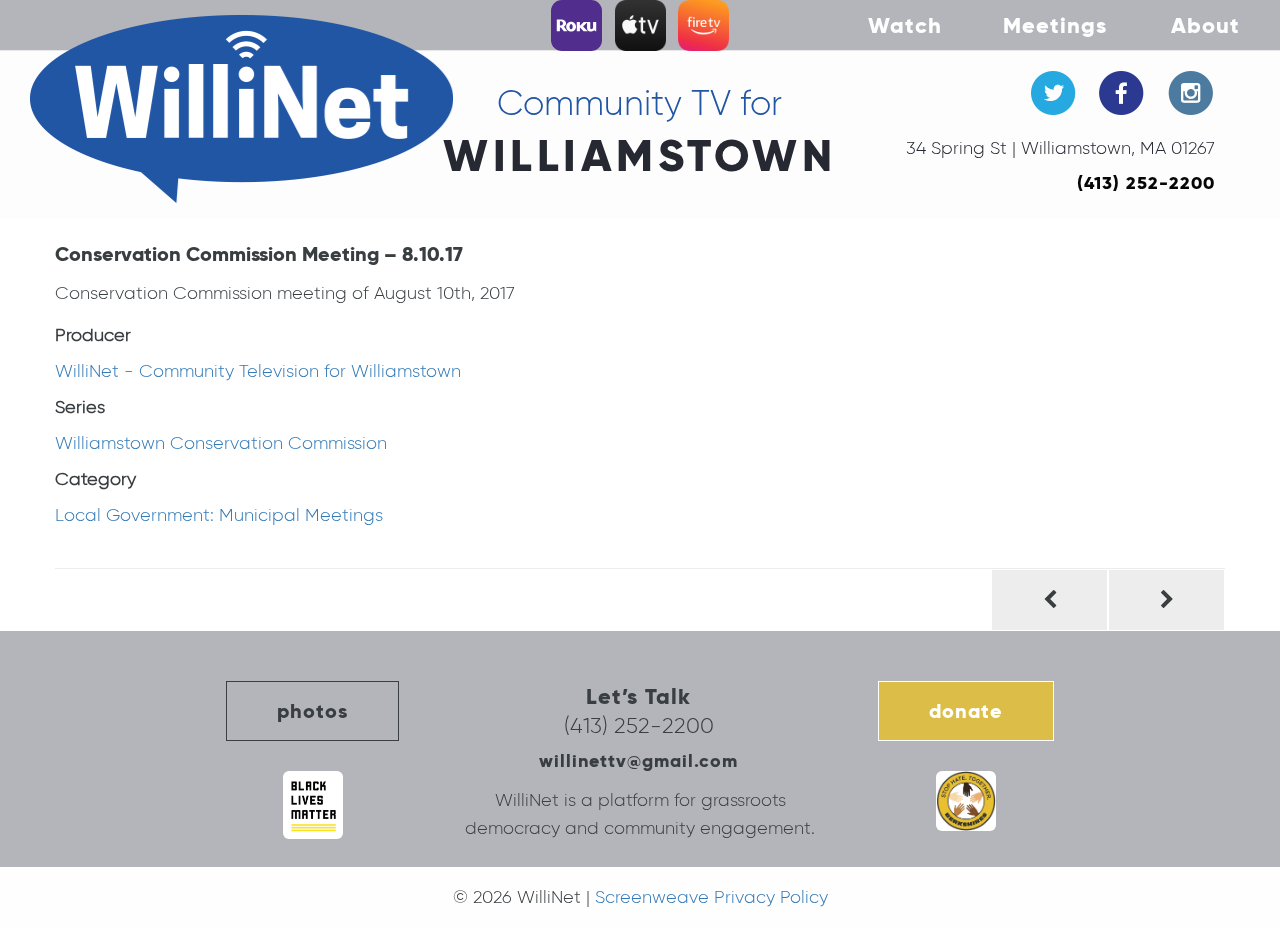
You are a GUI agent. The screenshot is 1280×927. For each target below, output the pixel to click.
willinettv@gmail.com (638, 760)
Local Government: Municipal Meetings (219, 515)
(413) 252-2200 (1146, 182)
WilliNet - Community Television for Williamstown (258, 371)
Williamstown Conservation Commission (221, 443)
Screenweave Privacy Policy (711, 897)
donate (966, 711)
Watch (905, 25)
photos (312, 711)
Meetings (1055, 25)
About (1205, 25)
